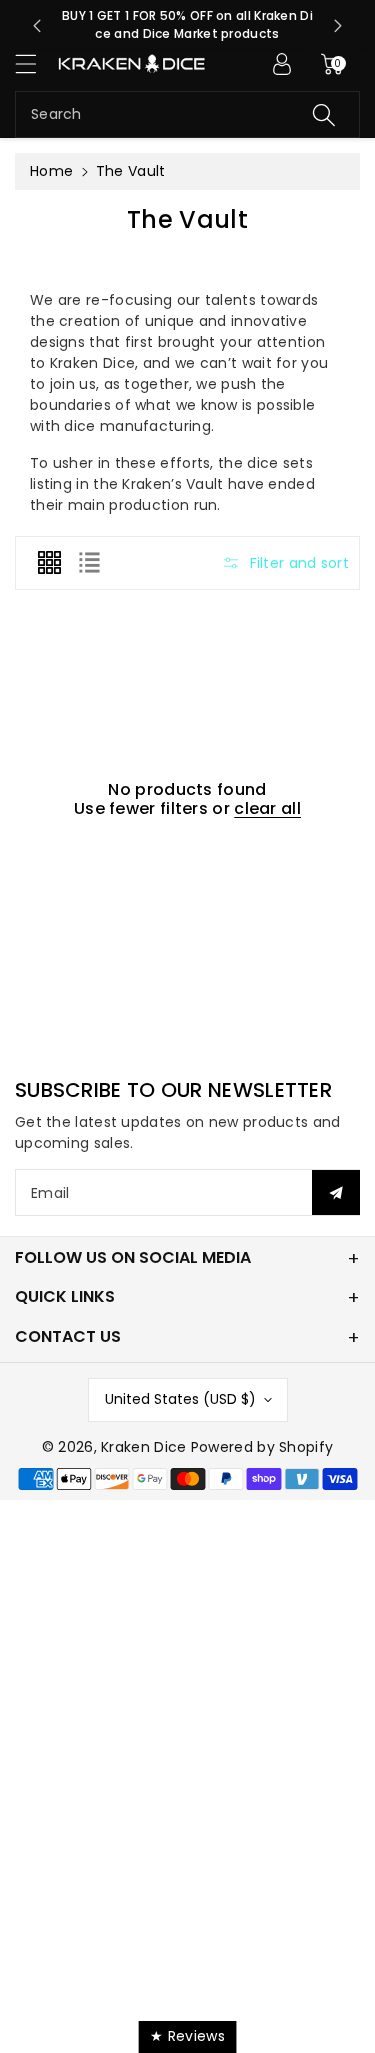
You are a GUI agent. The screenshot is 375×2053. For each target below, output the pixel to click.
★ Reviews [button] (187, 2036)
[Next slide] (338, 26)
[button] (35, 63)
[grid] (49, 563)
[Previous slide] (37, 26)
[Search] (324, 114)
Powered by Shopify (262, 1447)
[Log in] (282, 64)
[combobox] (187, 114)
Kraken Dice (143, 1447)
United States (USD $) (180, 1399)
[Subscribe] (336, 1192)
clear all (267, 808)
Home (51, 171)
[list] (89, 563)
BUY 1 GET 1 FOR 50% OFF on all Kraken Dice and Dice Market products (187, 24)
